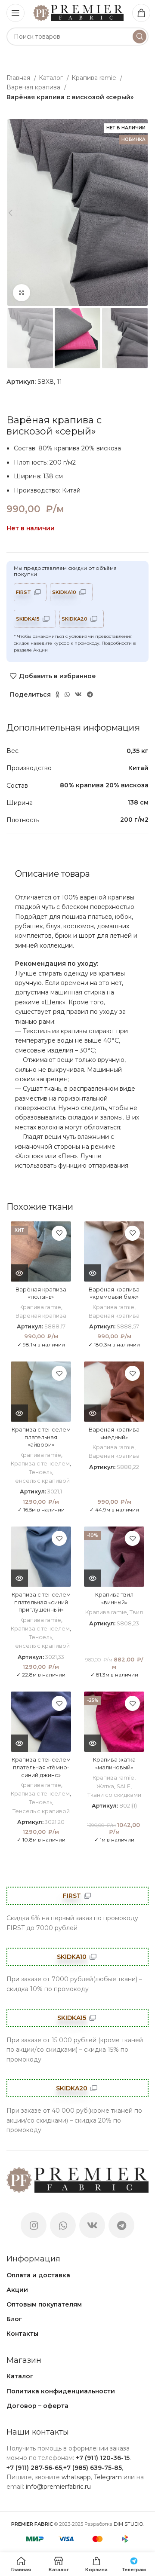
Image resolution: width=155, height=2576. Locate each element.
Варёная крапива (34, 87)
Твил (136, 1612)
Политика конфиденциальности (61, 2391)
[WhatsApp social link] (67, 694)
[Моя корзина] (141, 13)
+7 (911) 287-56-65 (34, 2468)
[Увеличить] (22, 293)
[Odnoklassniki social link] (57, 694)
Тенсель (40, 1472)
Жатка (105, 1786)
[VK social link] (78, 694)
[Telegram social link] (90, 694)
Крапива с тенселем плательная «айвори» (41, 1437)
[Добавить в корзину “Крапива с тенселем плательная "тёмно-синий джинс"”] (19, 1743)
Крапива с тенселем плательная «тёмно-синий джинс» (41, 1767)
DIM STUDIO (129, 2524)
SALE (124, 1786)
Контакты (22, 2334)
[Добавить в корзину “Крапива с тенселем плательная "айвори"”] (19, 1413)
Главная (19, 78)
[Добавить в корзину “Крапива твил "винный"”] (93, 1578)
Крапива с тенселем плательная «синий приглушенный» (41, 1602)
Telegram (108, 2477)
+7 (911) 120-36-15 (103, 2458)
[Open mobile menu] (15, 13)
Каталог (52, 78)
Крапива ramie (95, 78)
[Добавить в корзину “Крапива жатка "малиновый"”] (93, 1743)
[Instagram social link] (34, 2225)
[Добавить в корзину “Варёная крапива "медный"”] (93, 1413)
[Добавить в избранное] (59, 1233)
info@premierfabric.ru (58, 2487)
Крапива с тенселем (40, 1464)
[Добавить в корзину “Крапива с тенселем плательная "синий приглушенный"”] (19, 1578)
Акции (40, 650)
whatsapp (76, 2477)
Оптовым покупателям (44, 2304)
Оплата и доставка (38, 2275)
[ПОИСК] (139, 37)
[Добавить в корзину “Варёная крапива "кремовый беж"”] (93, 1273)
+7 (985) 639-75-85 (93, 2468)
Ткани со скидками (114, 1795)
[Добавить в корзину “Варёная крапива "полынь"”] (19, 1273)
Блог (14, 2319)
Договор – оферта (37, 2406)
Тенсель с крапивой (41, 1481)
